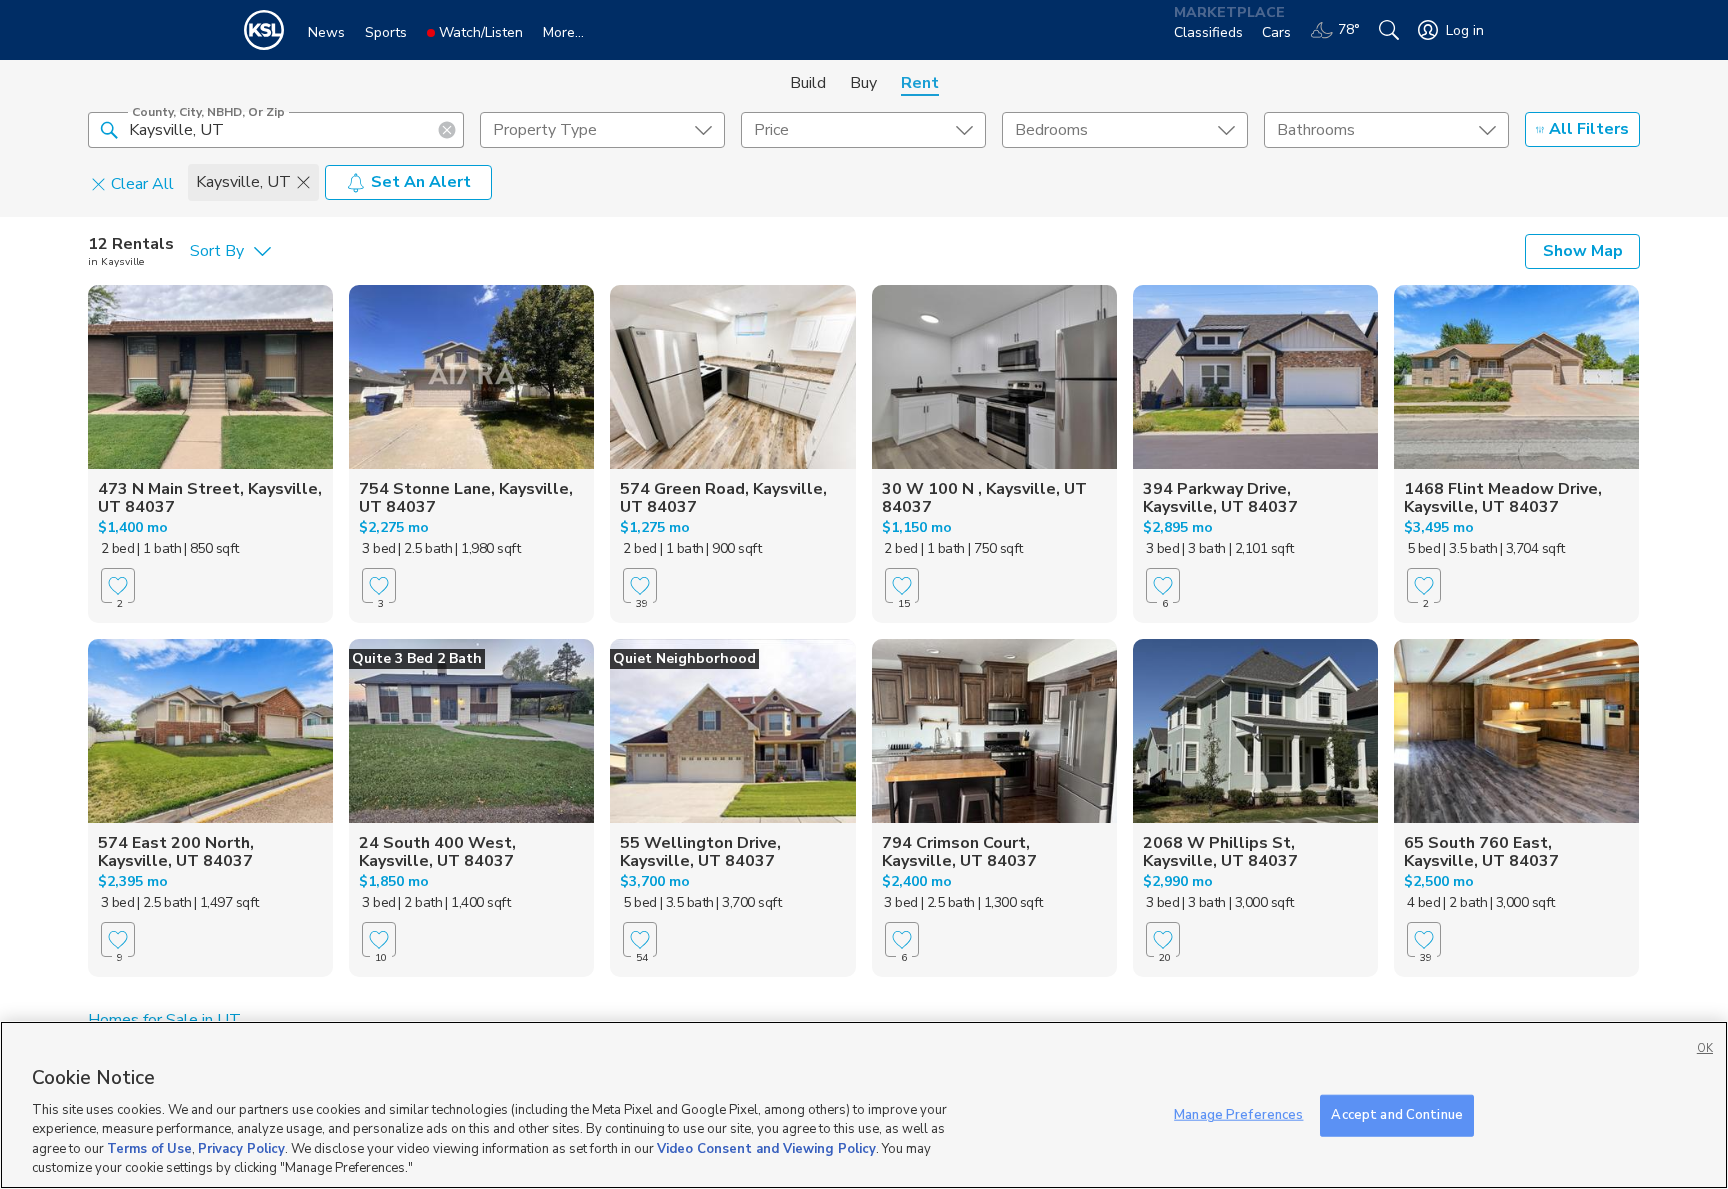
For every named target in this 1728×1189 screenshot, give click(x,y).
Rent (920, 83)
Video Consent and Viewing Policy (766, 1149)
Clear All (142, 183)
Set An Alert (421, 182)
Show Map (1583, 251)
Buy (863, 83)
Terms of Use (149, 1149)
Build (808, 83)
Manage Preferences (1238, 1115)
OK (1705, 1048)
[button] (109, 129)
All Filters (1589, 129)
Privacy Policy (241, 1149)
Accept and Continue (1396, 1115)
